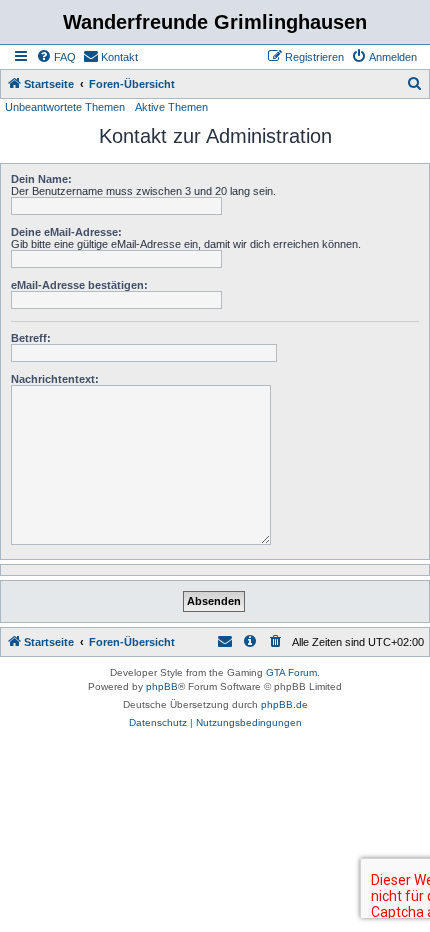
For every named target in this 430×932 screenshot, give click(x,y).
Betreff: (31, 338)
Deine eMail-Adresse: (66, 232)
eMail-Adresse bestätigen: (79, 285)
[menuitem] (56, 57)
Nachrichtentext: (55, 379)
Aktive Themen (171, 107)
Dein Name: (41, 179)
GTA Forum (291, 672)
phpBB (162, 686)
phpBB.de (284, 704)
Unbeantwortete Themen (65, 107)
